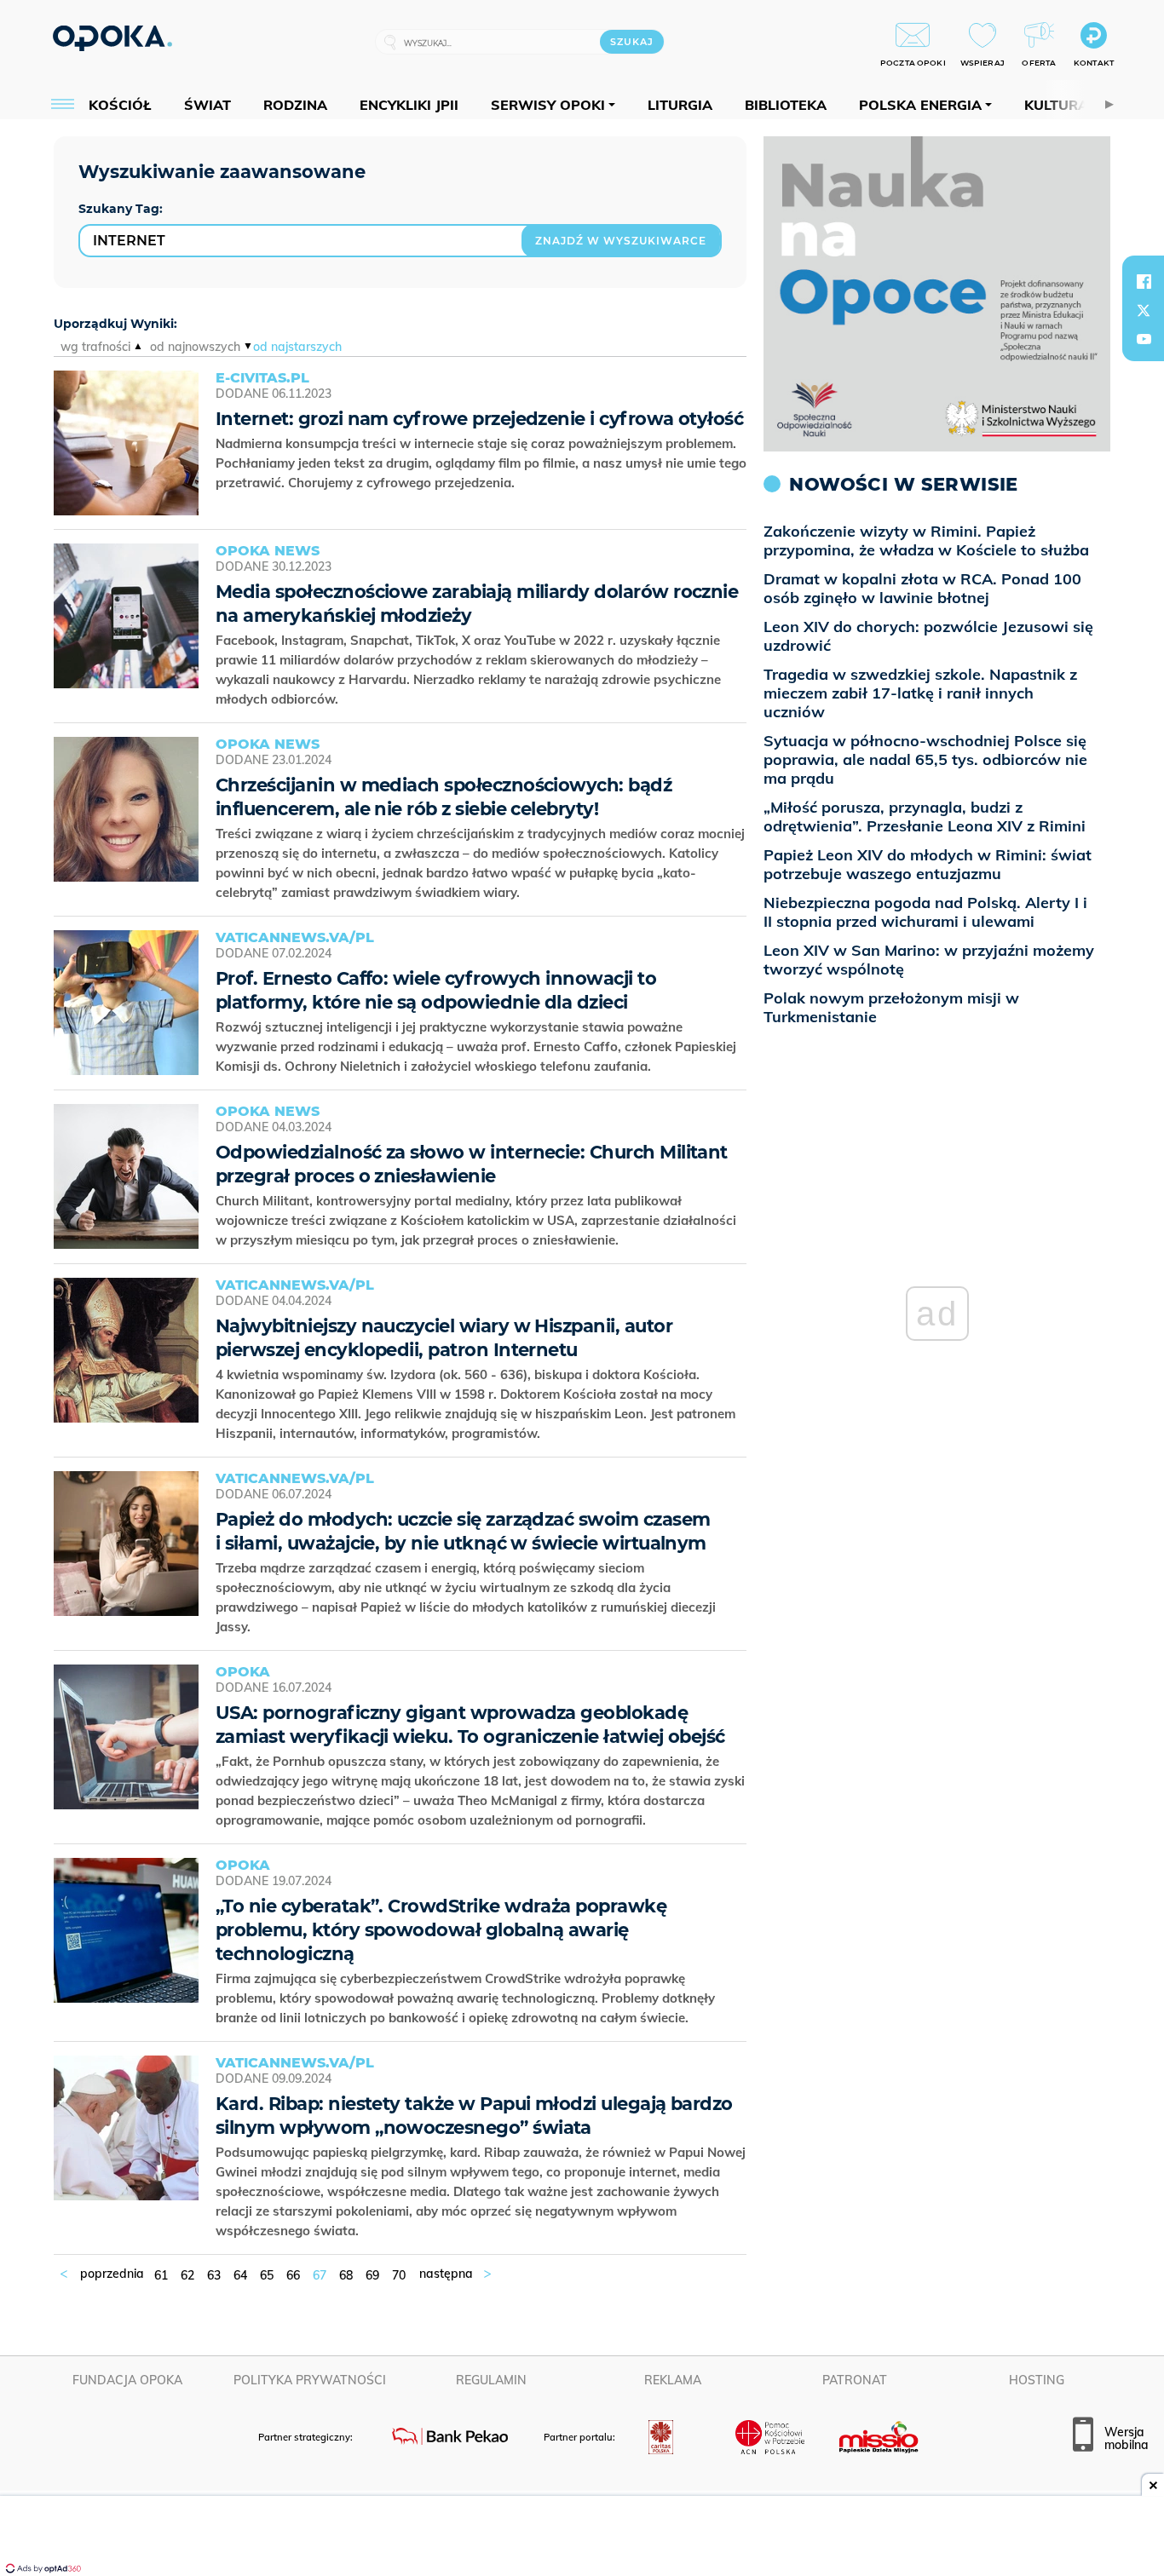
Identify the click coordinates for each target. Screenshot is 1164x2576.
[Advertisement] (582, 2538)
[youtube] (1144, 339)
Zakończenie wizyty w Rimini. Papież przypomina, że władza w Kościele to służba (926, 540)
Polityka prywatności (310, 2380)
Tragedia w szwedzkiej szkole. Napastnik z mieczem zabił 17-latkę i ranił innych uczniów (920, 693)
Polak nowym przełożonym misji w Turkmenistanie (891, 1007)
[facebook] (1144, 281)
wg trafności (95, 347)
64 (240, 2275)
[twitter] (1144, 310)
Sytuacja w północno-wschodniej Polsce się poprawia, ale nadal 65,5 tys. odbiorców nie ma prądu (925, 759)
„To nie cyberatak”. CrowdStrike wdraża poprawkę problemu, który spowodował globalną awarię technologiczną (441, 1930)
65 (267, 2275)
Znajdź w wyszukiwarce (621, 241)
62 (187, 2275)
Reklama (673, 2380)
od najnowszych (195, 347)
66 (293, 2275)
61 (161, 2275)
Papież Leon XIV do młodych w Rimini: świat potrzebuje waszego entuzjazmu (928, 864)
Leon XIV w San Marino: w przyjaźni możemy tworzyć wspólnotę (929, 960)
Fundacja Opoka (127, 2380)
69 (372, 2275)
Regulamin (491, 2380)
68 (346, 2275)
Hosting (1037, 2380)
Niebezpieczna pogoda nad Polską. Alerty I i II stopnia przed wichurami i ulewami (925, 912)
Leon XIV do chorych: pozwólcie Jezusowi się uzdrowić (928, 636)
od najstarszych (297, 347)
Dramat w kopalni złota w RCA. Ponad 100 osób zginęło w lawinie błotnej (922, 588)
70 (399, 2275)
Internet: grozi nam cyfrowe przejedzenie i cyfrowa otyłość (479, 419)
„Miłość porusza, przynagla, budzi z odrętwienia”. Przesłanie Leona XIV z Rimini (925, 816)
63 (214, 2275)
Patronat (855, 2380)
